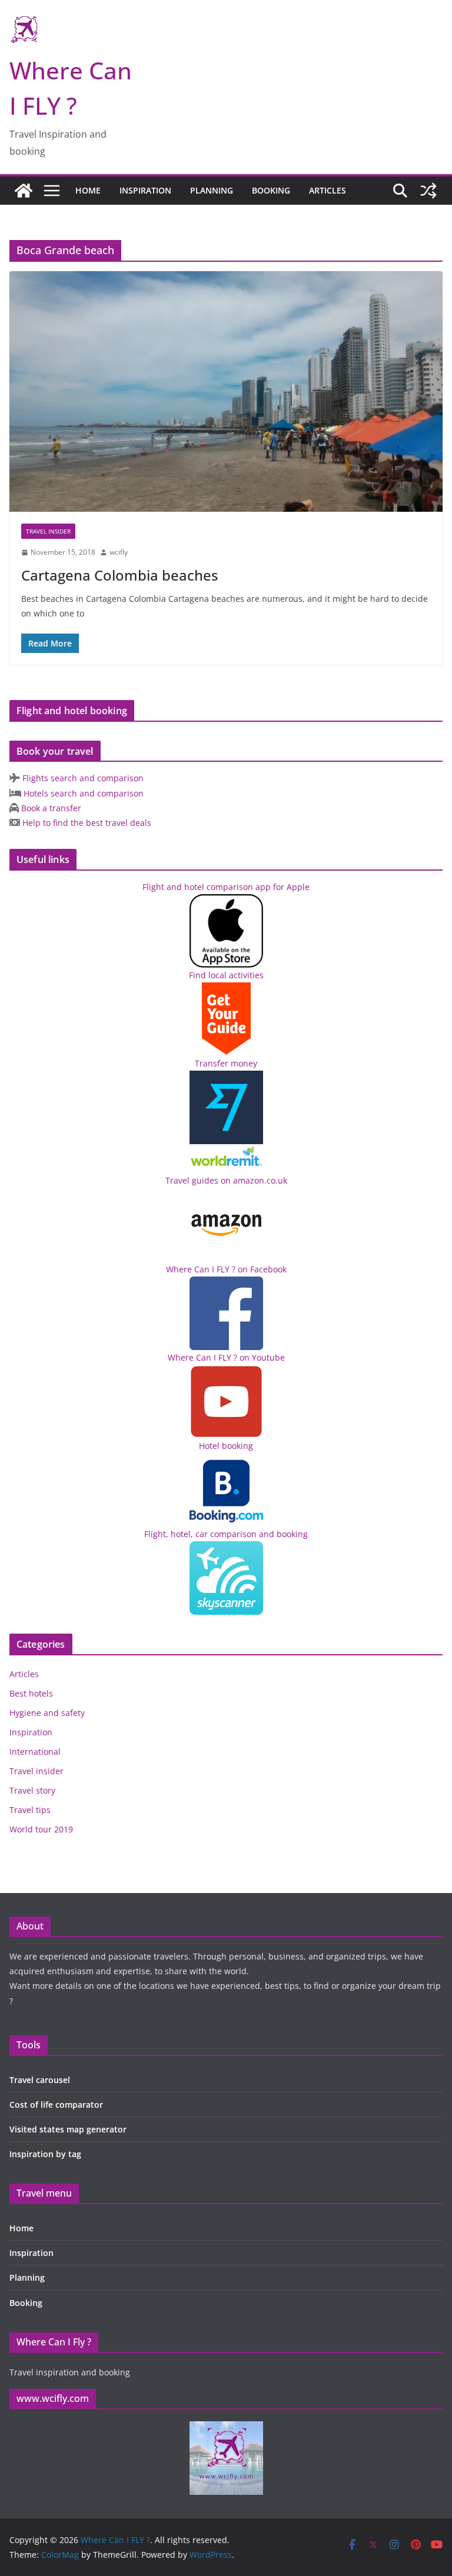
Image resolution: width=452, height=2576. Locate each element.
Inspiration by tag (45, 2154)
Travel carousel (40, 2080)
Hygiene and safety (47, 1713)
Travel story (32, 1790)
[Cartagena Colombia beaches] (226, 391)
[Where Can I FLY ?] (24, 191)
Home (88, 190)
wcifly (119, 552)
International (35, 1752)
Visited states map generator (68, 2129)
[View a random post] (428, 191)
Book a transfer (50, 808)
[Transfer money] (226, 1152)
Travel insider (48, 531)
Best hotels (31, 1693)
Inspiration (145, 190)
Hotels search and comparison (82, 793)
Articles (328, 190)
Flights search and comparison (82, 778)
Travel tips (30, 1810)
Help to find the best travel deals (86, 823)
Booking (271, 190)
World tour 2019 (41, 1829)
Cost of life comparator (56, 2105)
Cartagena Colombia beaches (120, 575)
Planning (212, 190)
